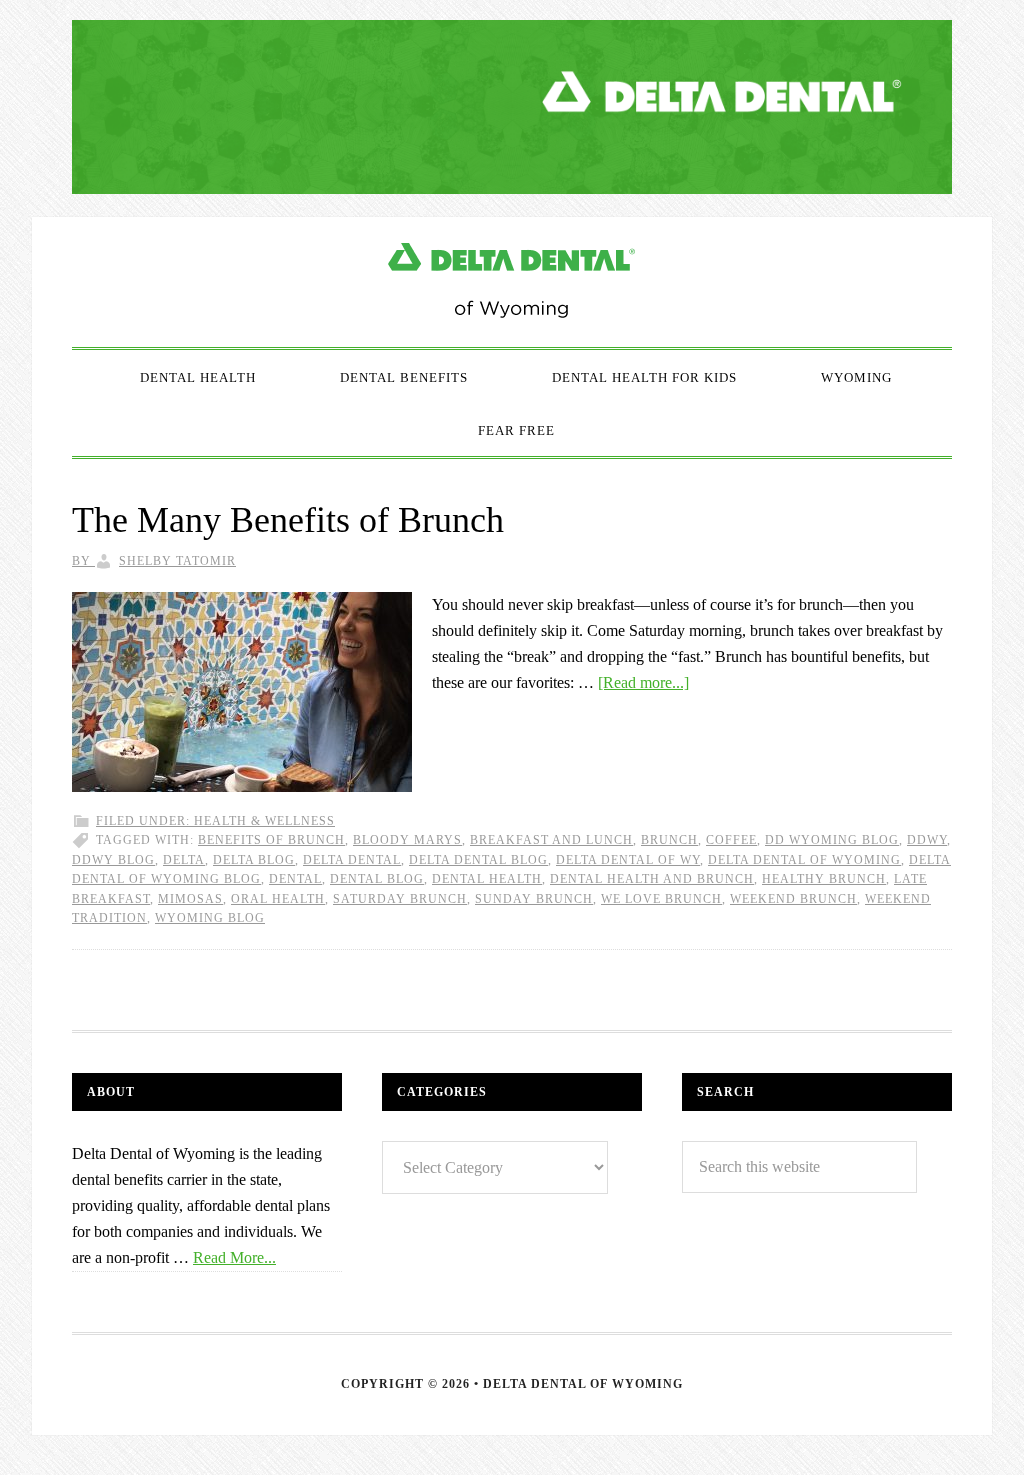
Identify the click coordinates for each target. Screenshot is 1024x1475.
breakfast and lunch (551, 840)
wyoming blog (210, 918)
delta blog (254, 860)
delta (184, 860)
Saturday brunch (400, 899)
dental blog (377, 879)
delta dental (352, 860)
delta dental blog (478, 860)
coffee (731, 840)
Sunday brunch (534, 899)
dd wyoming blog (832, 840)
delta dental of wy (628, 860)
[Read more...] (643, 682)
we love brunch (661, 899)
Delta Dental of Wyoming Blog (512, 282)
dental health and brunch (652, 879)
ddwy (927, 840)
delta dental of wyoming (804, 860)
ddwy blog (113, 860)
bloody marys (407, 840)
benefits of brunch (271, 840)
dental (295, 879)
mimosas (190, 899)
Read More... (234, 1257)
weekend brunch (793, 899)
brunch (669, 840)
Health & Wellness (264, 821)
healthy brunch (824, 879)
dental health (487, 879)
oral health (278, 899)
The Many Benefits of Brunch (288, 520)
